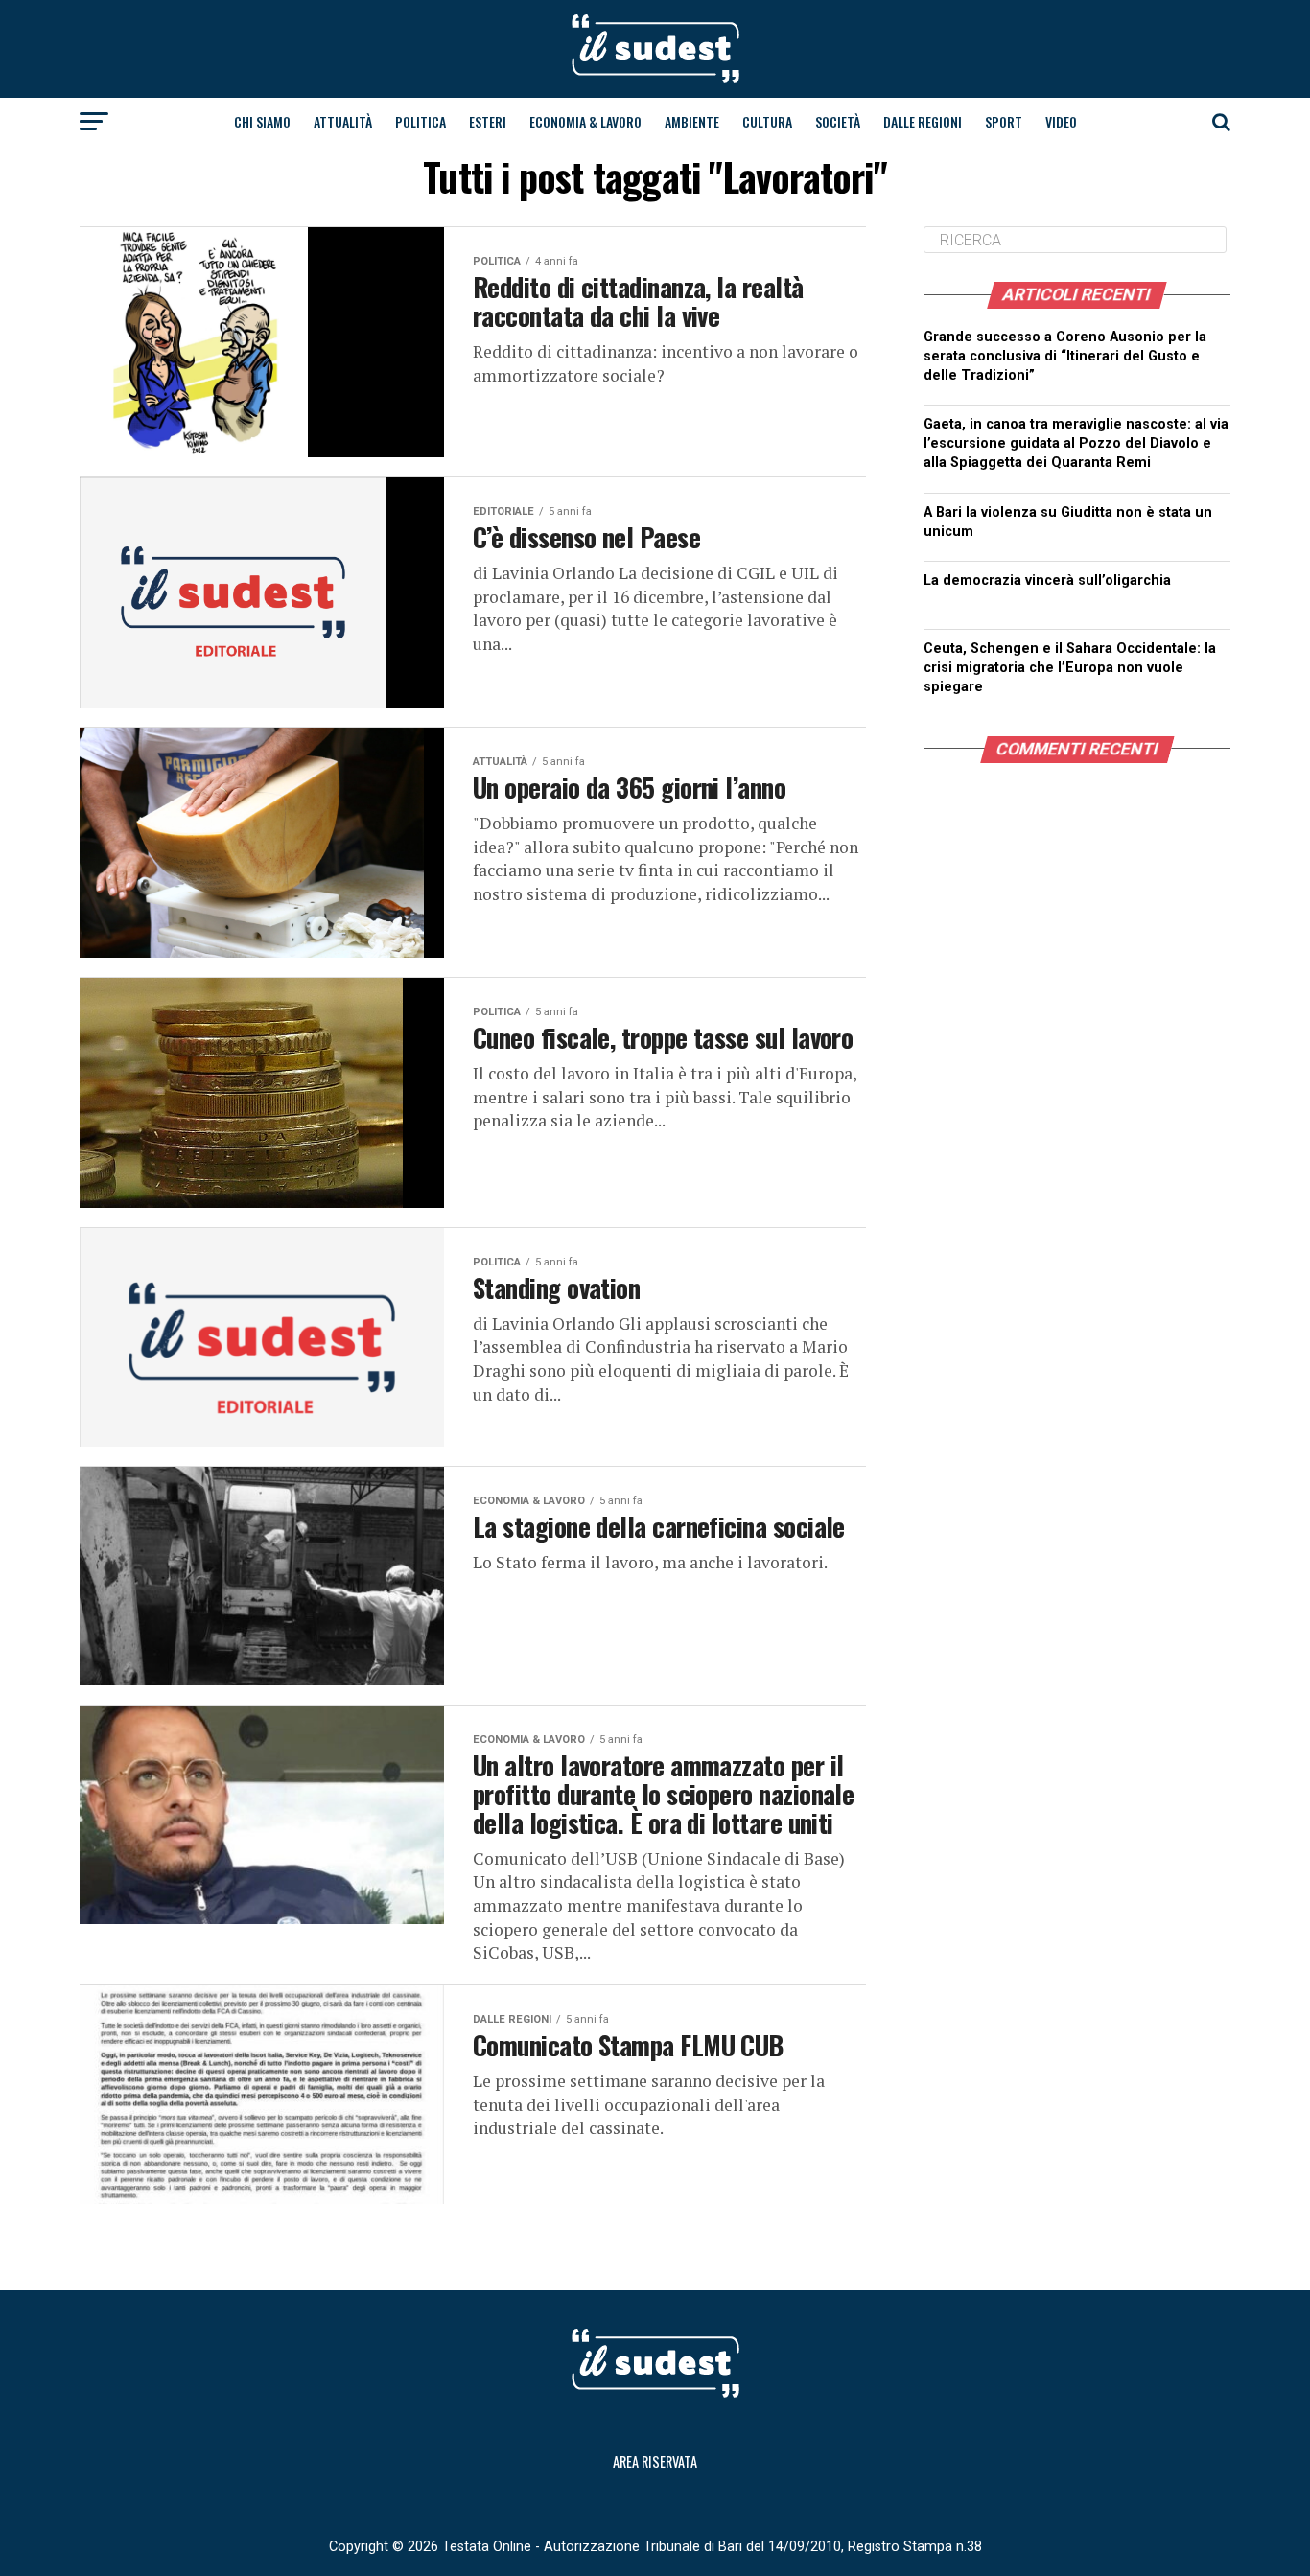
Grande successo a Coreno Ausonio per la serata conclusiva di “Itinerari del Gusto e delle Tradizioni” (1065, 356)
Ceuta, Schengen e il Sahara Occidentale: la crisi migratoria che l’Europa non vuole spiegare (1070, 668)
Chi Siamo (262, 121)
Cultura (767, 121)
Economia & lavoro (585, 121)
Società (838, 121)
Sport (1004, 121)
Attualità (343, 121)
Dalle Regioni (923, 121)
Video (1061, 121)
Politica (421, 121)
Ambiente (692, 121)
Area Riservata (655, 2461)
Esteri (488, 121)
